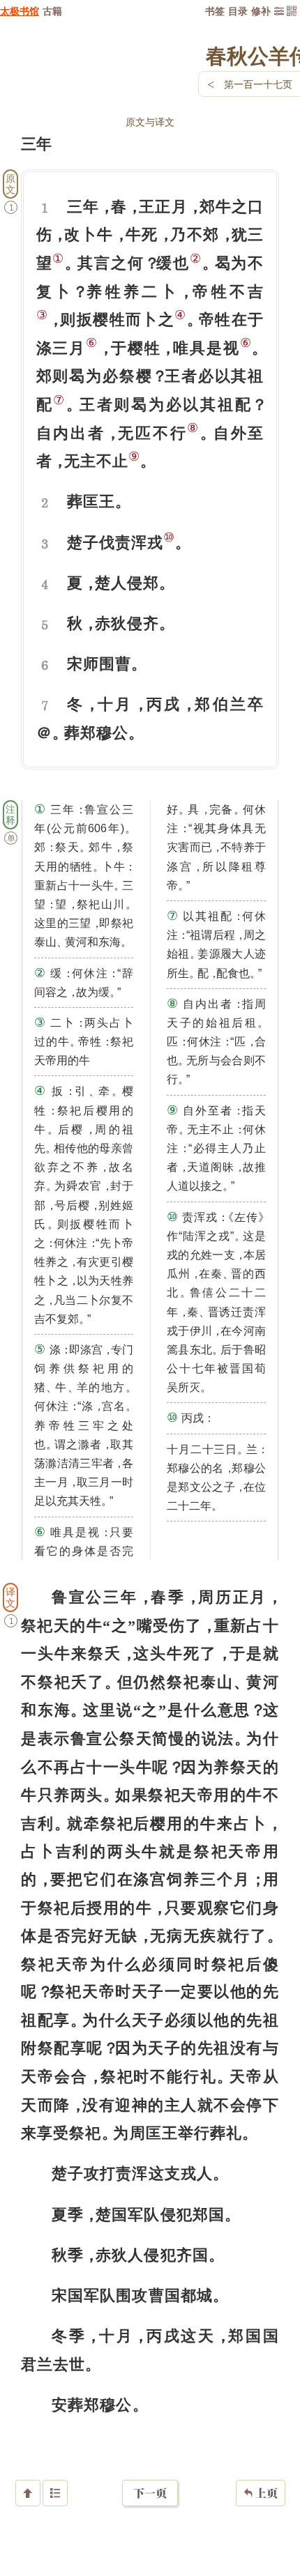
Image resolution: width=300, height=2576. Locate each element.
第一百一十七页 (258, 84)
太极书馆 (20, 11)
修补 (261, 11)
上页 (261, 2493)
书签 (215, 11)
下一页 (150, 2493)
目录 (238, 11)
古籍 (52, 11)
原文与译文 (150, 122)
